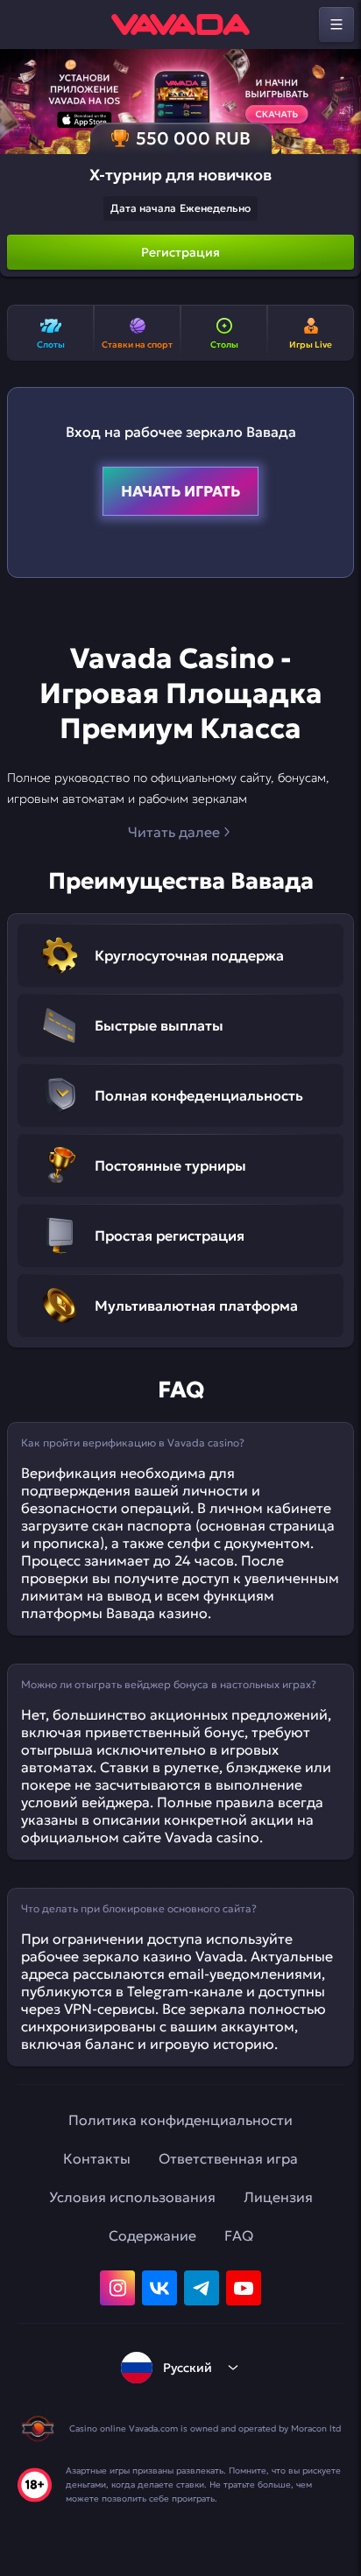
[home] (180, 25)
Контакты (97, 2158)
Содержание (152, 2235)
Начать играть (180, 491)
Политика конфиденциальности (180, 2120)
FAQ (239, 2235)
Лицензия (278, 2197)
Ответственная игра (228, 2158)
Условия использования (132, 2197)
